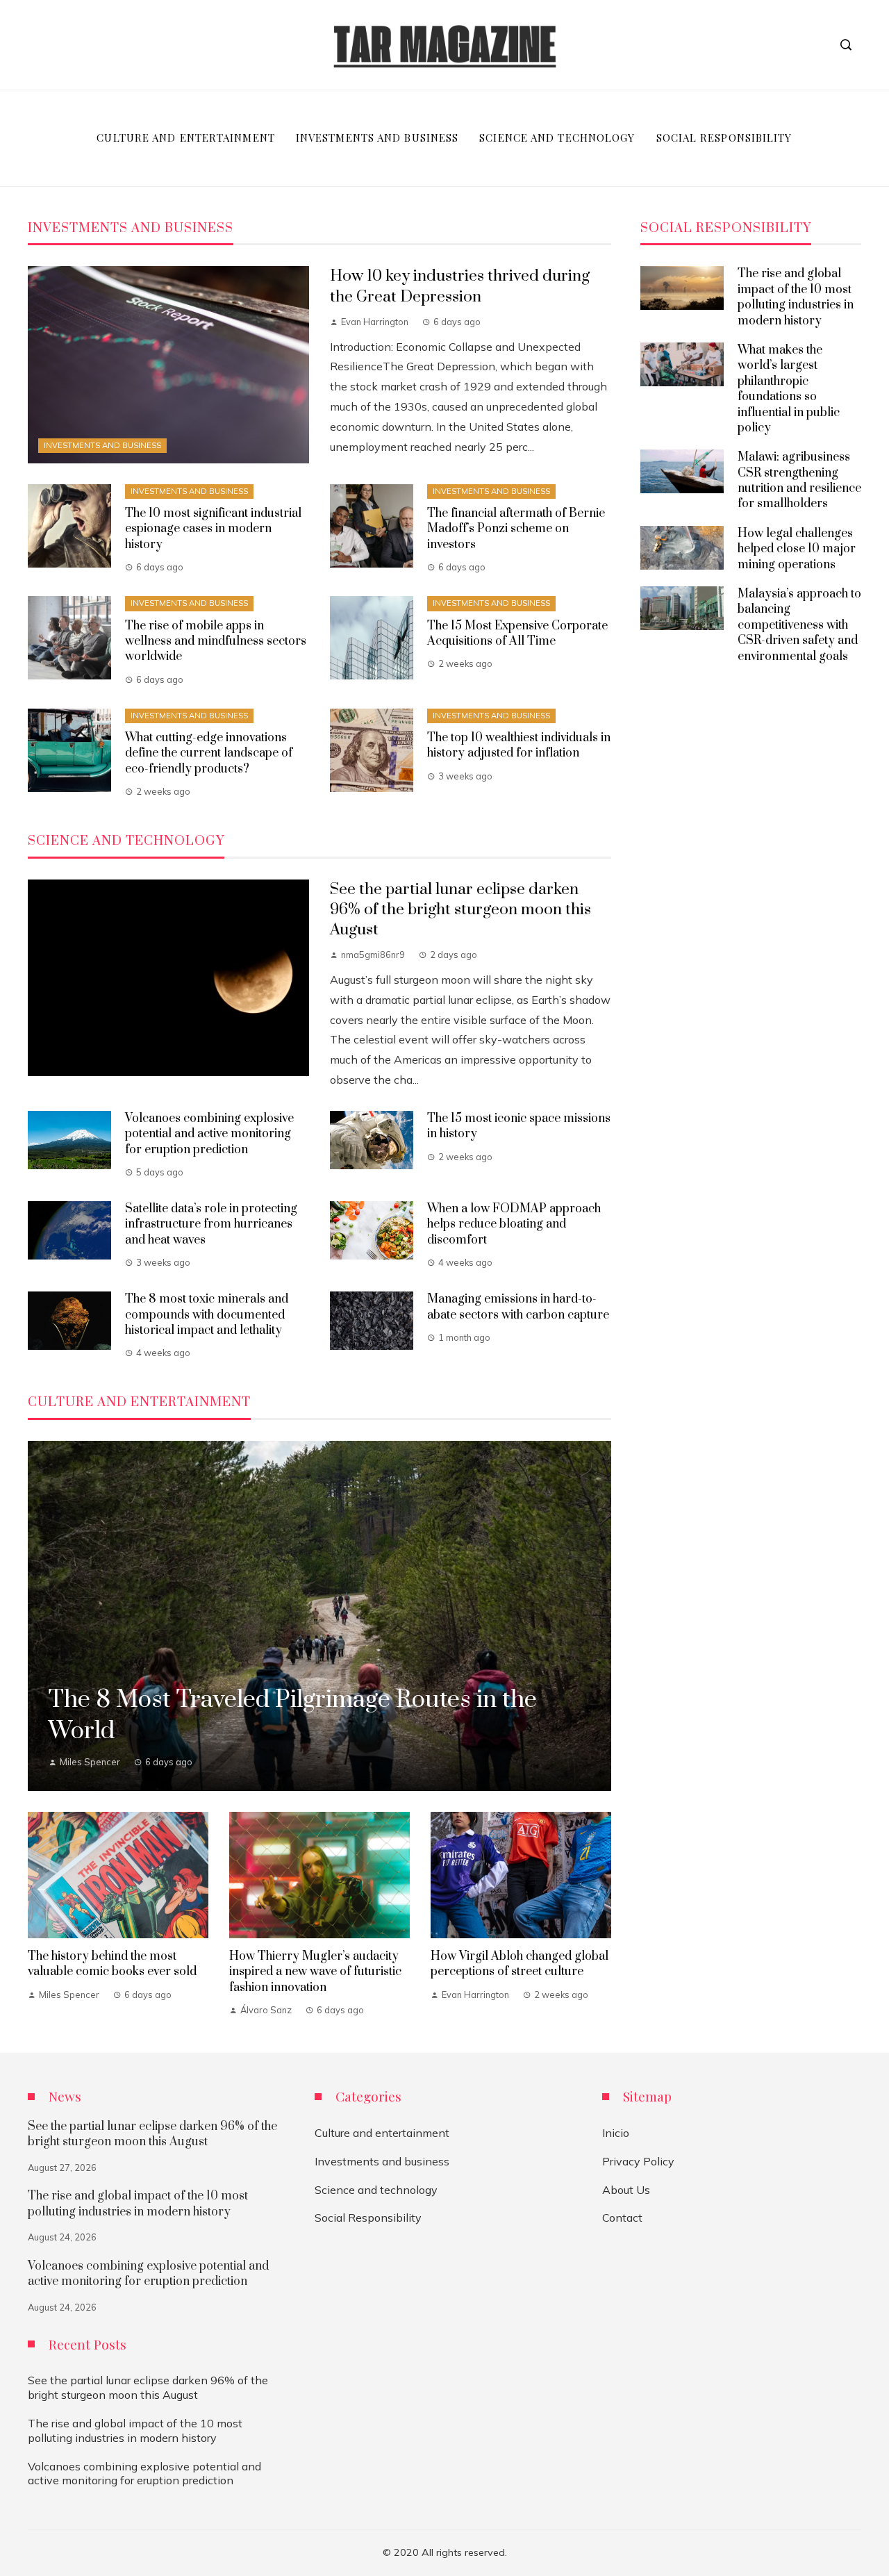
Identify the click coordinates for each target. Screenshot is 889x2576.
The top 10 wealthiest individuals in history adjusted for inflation (519, 745)
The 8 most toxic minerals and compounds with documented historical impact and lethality (207, 1315)
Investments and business (102, 445)
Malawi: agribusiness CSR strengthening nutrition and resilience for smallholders (799, 480)
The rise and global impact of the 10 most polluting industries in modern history (796, 297)
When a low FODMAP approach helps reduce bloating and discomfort (514, 1224)
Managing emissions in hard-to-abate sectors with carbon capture (518, 1307)
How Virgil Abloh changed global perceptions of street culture (520, 1964)
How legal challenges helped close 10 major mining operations (797, 549)
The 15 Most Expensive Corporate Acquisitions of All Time (517, 634)
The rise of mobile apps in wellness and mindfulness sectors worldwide (216, 642)
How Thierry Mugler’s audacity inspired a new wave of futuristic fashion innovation (315, 1972)
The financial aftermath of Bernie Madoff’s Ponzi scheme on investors (516, 529)
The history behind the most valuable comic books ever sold (112, 1964)
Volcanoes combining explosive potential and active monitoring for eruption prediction (209, 1134)
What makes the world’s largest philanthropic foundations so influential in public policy (789, 389)
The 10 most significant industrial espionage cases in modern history (213, 529)
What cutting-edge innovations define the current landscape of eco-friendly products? (209, 753)
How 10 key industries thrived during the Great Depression (460, 286)
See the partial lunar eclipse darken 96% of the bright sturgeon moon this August (460, 910)
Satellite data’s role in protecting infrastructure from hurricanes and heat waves (211, 1224)
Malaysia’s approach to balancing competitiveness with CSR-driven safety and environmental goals (799, 625)
